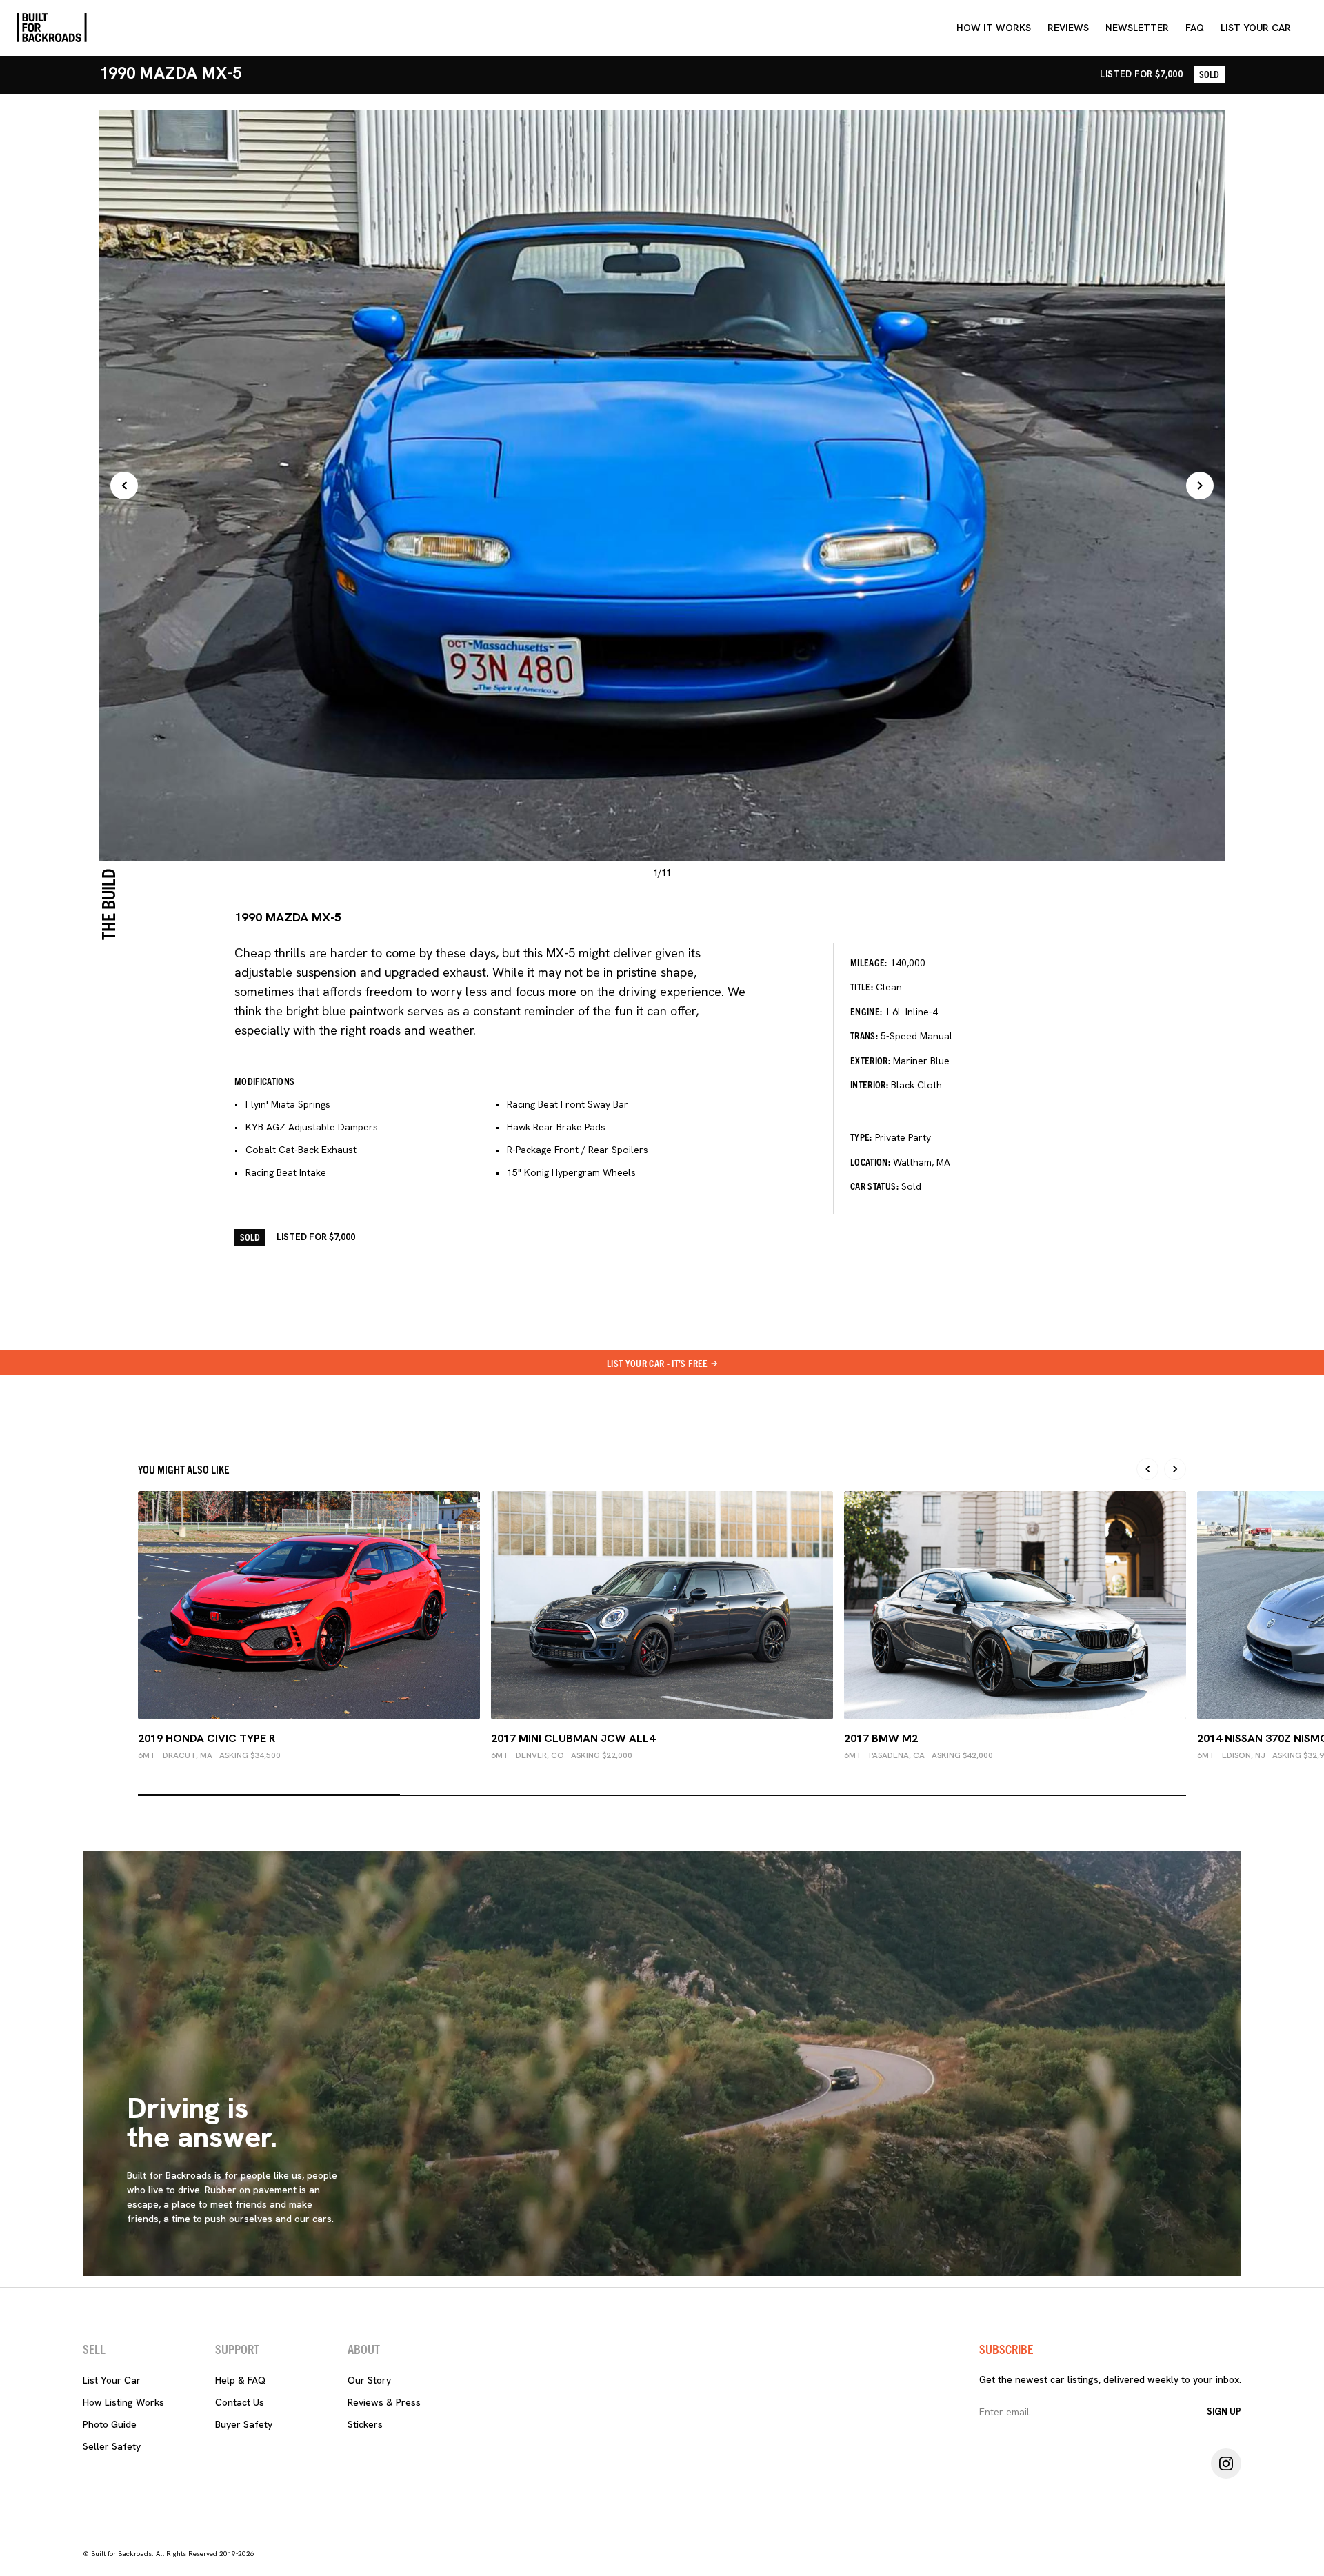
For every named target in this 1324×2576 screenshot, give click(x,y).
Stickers (365, 2424)
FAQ (1195, 28)
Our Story (369, 2380)
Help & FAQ (240, 2380)
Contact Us (240, 2402)
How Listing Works (123, 2402)
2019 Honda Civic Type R (207, 1738)
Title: (862, 986)
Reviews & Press (384, 2402)
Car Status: (874, 1186)
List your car (1256, 28)
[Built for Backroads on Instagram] (1226, 2464)
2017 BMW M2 (881, 1738)
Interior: (869, 1084)
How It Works (994, 28)
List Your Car (112, 2380)
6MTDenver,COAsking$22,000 (562, 1755)
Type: (861, 1137)
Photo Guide (110, 2424)
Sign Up (1224, 2412)
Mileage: (869, 962)
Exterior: (870, 1060)
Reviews (1068, 28)
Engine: (866, 1011)
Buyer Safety (244, 2424)
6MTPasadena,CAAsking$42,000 (919, 1755)
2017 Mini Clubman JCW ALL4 (573, 1738)
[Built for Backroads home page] (52, 28)
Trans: (864, 1035)
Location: (870, 1161)
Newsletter (1137, 28)
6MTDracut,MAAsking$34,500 (209, 1755)
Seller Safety (112, 2446)
